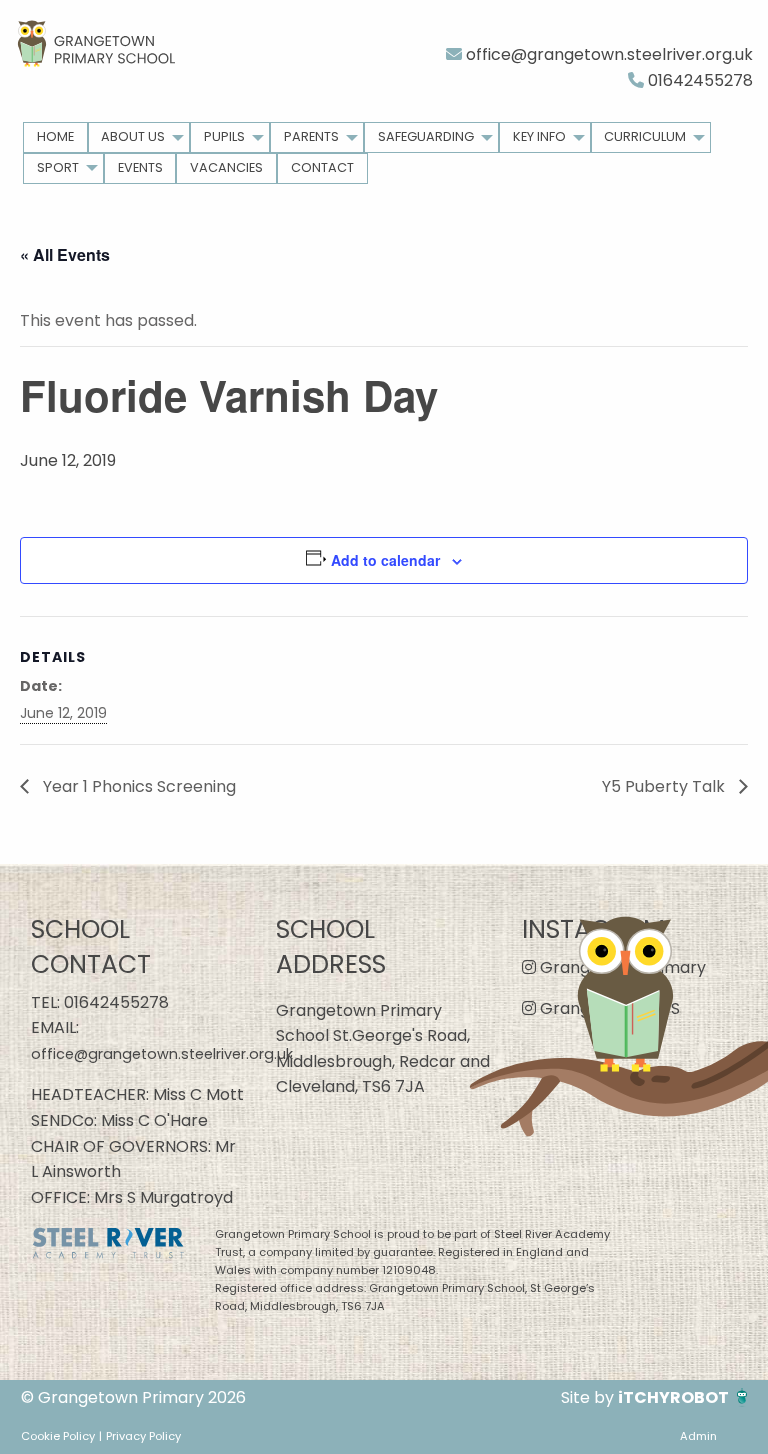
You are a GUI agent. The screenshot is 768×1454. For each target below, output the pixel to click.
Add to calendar (385, 560)
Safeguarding (426, 136)
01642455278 (698, 80)
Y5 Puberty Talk (665, 786)
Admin (698, 1436)
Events (140, 167)
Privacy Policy (143, 1436)
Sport (58, 167)
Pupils (224, 136)
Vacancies (226, 167)
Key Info (539, 136)
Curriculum (645, 136)
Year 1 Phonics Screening (137, 786)
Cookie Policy (58, 1436)
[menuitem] (55, 137)
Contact (322, 167)
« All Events (65, 254)
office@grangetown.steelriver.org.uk (607, 54)
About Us (133, 136)
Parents (311, 136)
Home (55, 136)
